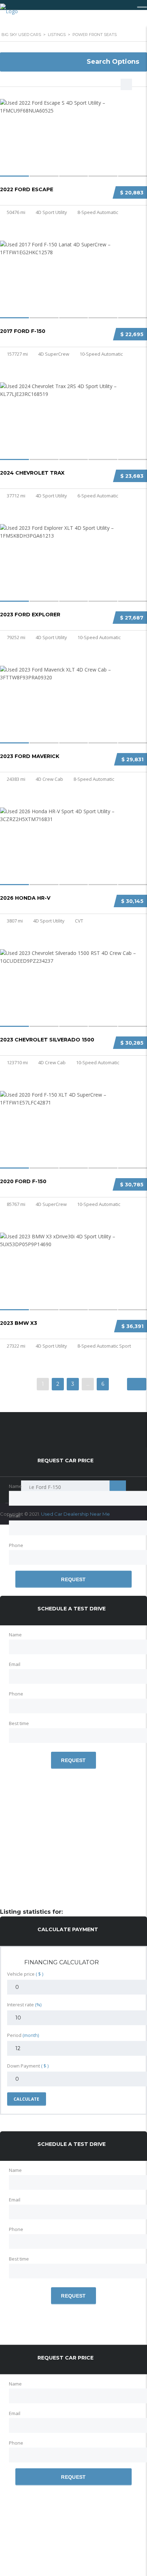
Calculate (27, 2099)
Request (73, 1579)
